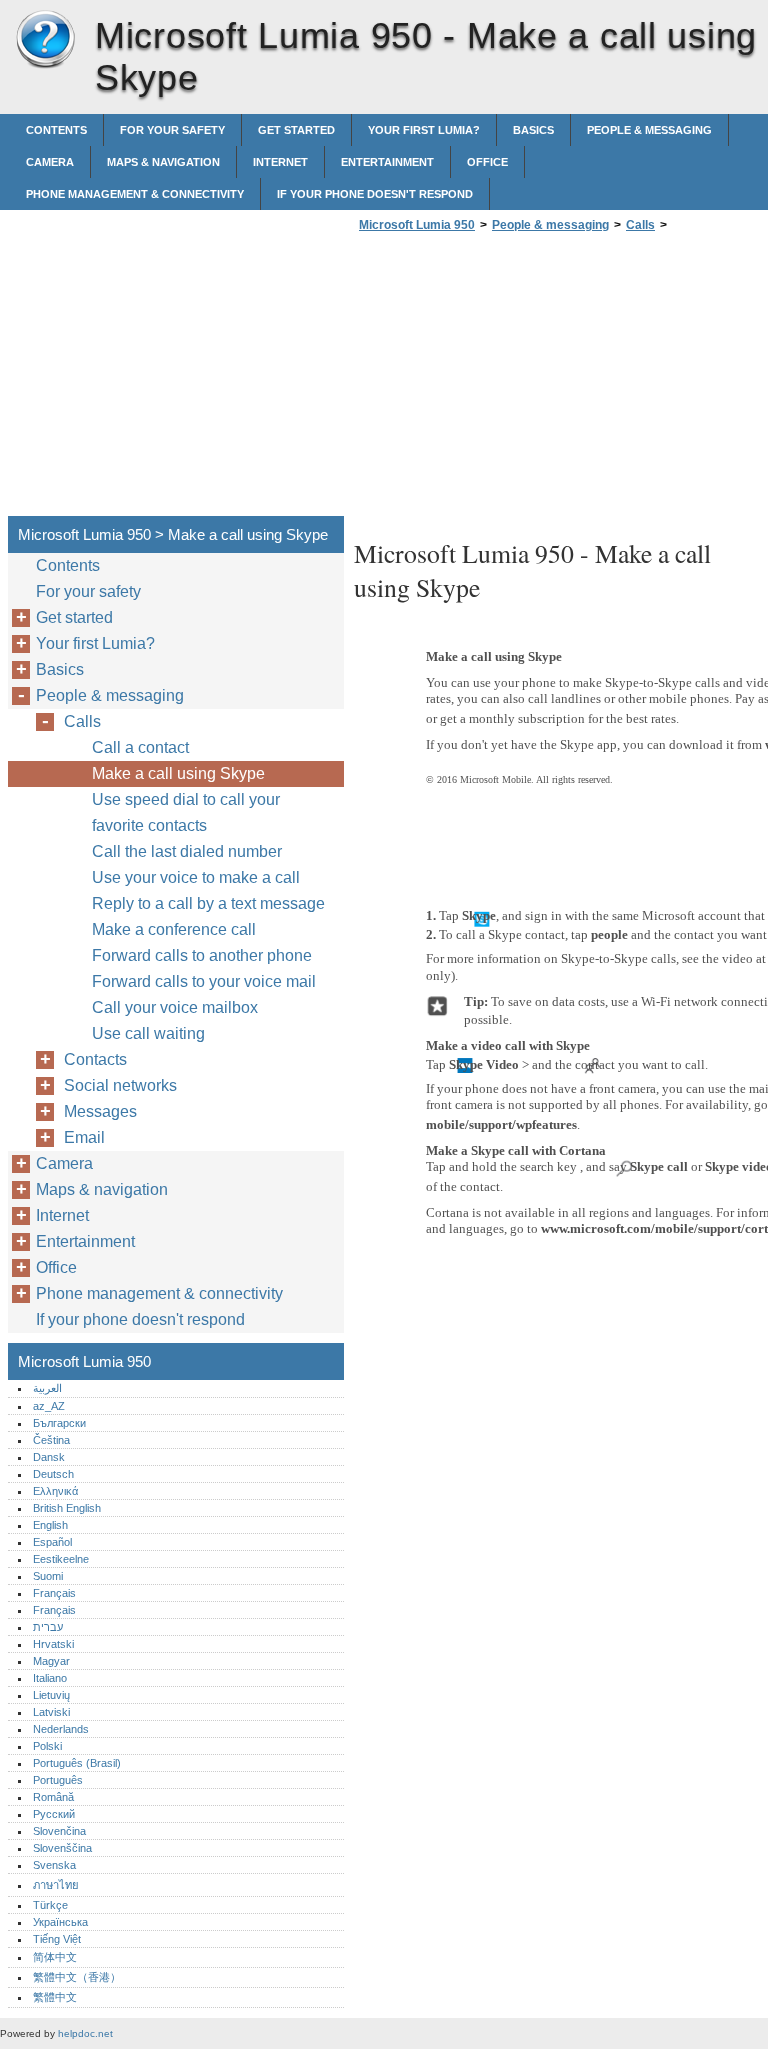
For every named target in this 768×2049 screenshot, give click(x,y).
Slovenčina (59, 1831)
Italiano (50, 1678)
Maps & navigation (163, 162)
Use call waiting (148, 1033)
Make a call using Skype (178, 773)
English (50, 1525)
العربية (47, 1388)
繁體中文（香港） (77, 1977)
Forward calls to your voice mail (204, 981)
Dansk (49, 1457)
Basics (533, 130)
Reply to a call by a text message (208, 903)
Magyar (51, 1661)
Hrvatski (53, 1644)
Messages (100, 1111)
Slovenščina (62, 1848)
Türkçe (50, 1905)
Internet (280, 162)
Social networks (120, 1085)
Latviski (51, 1712)
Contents (56, 130)
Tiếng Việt (57, 1939)
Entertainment (387, 162)
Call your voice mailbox (175, 1007)
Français (54, 1593)
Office (487, 162)
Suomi (48, 1576)
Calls (640, 225)
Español (52, 1542)
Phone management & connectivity (135, 194)
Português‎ (58, 1780)
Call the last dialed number (187, 851)
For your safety (172, 130)
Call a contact (140, 747)
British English (67, 1508)
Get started (296, 130)
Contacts (95, 1059)
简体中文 (55, 1957)
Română (53, 1797)
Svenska (54, 1865)
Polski (47, 1746)
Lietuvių (51, 1695)
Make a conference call (174, 929)
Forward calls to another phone (202, 955)
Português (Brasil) (77, 1763)
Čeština (51, 1440)
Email (84, 1137)
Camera (50, 162)
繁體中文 (55, 1997)
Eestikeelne (61, 1559)
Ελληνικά (55, 1491)
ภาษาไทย (56, 1885)
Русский (54, 1814)
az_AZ (49, 1406)
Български (59, 1423)
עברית (48, 1627)
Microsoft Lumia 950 (45, 40)
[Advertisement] (522, 380)
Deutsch (53, 1474)
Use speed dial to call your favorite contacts (186, 812)
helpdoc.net (85, 2033)
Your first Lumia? (424, 130)
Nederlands (61, 1729)
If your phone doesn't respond (375, 194)
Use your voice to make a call (196, 877)
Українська (60, 1922)
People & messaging (649, 130)
